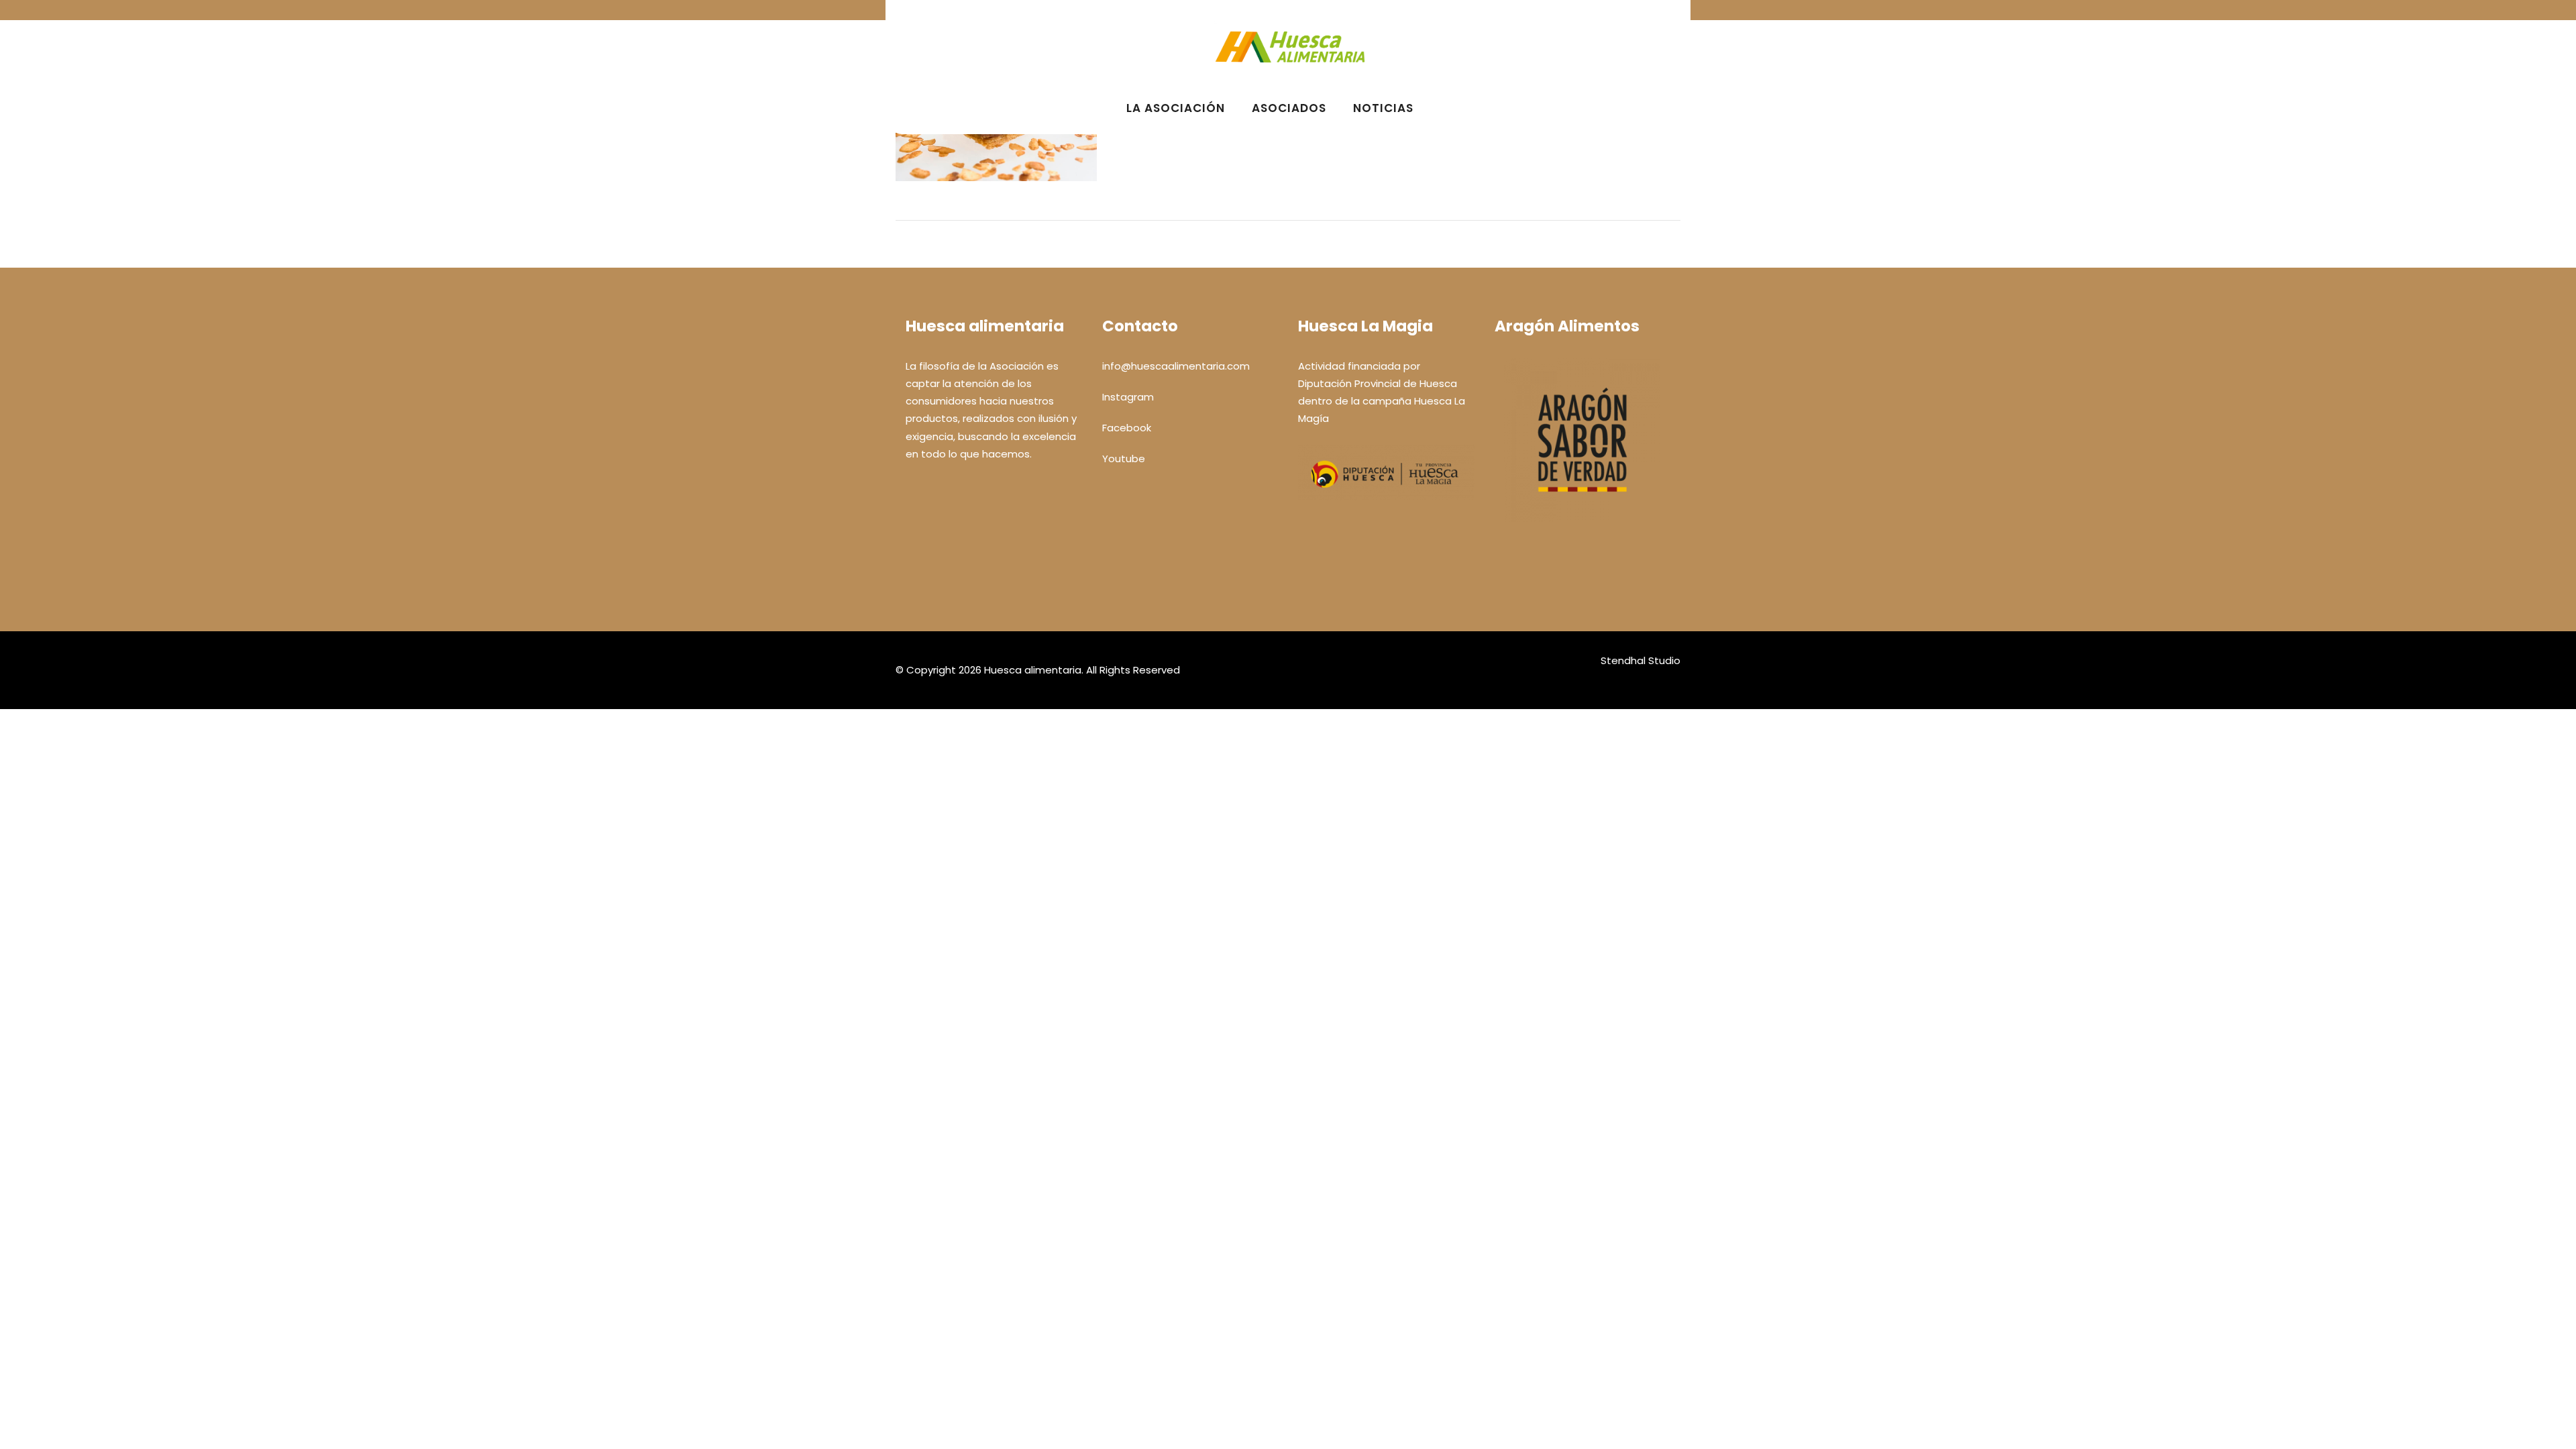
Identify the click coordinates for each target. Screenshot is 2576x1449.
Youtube (1124, 459)
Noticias (1383, 108)
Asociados (1289, 108)
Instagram (1128, 397)
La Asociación (1176, 108)
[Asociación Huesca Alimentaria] (1290, 73)
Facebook (1127, 428)
